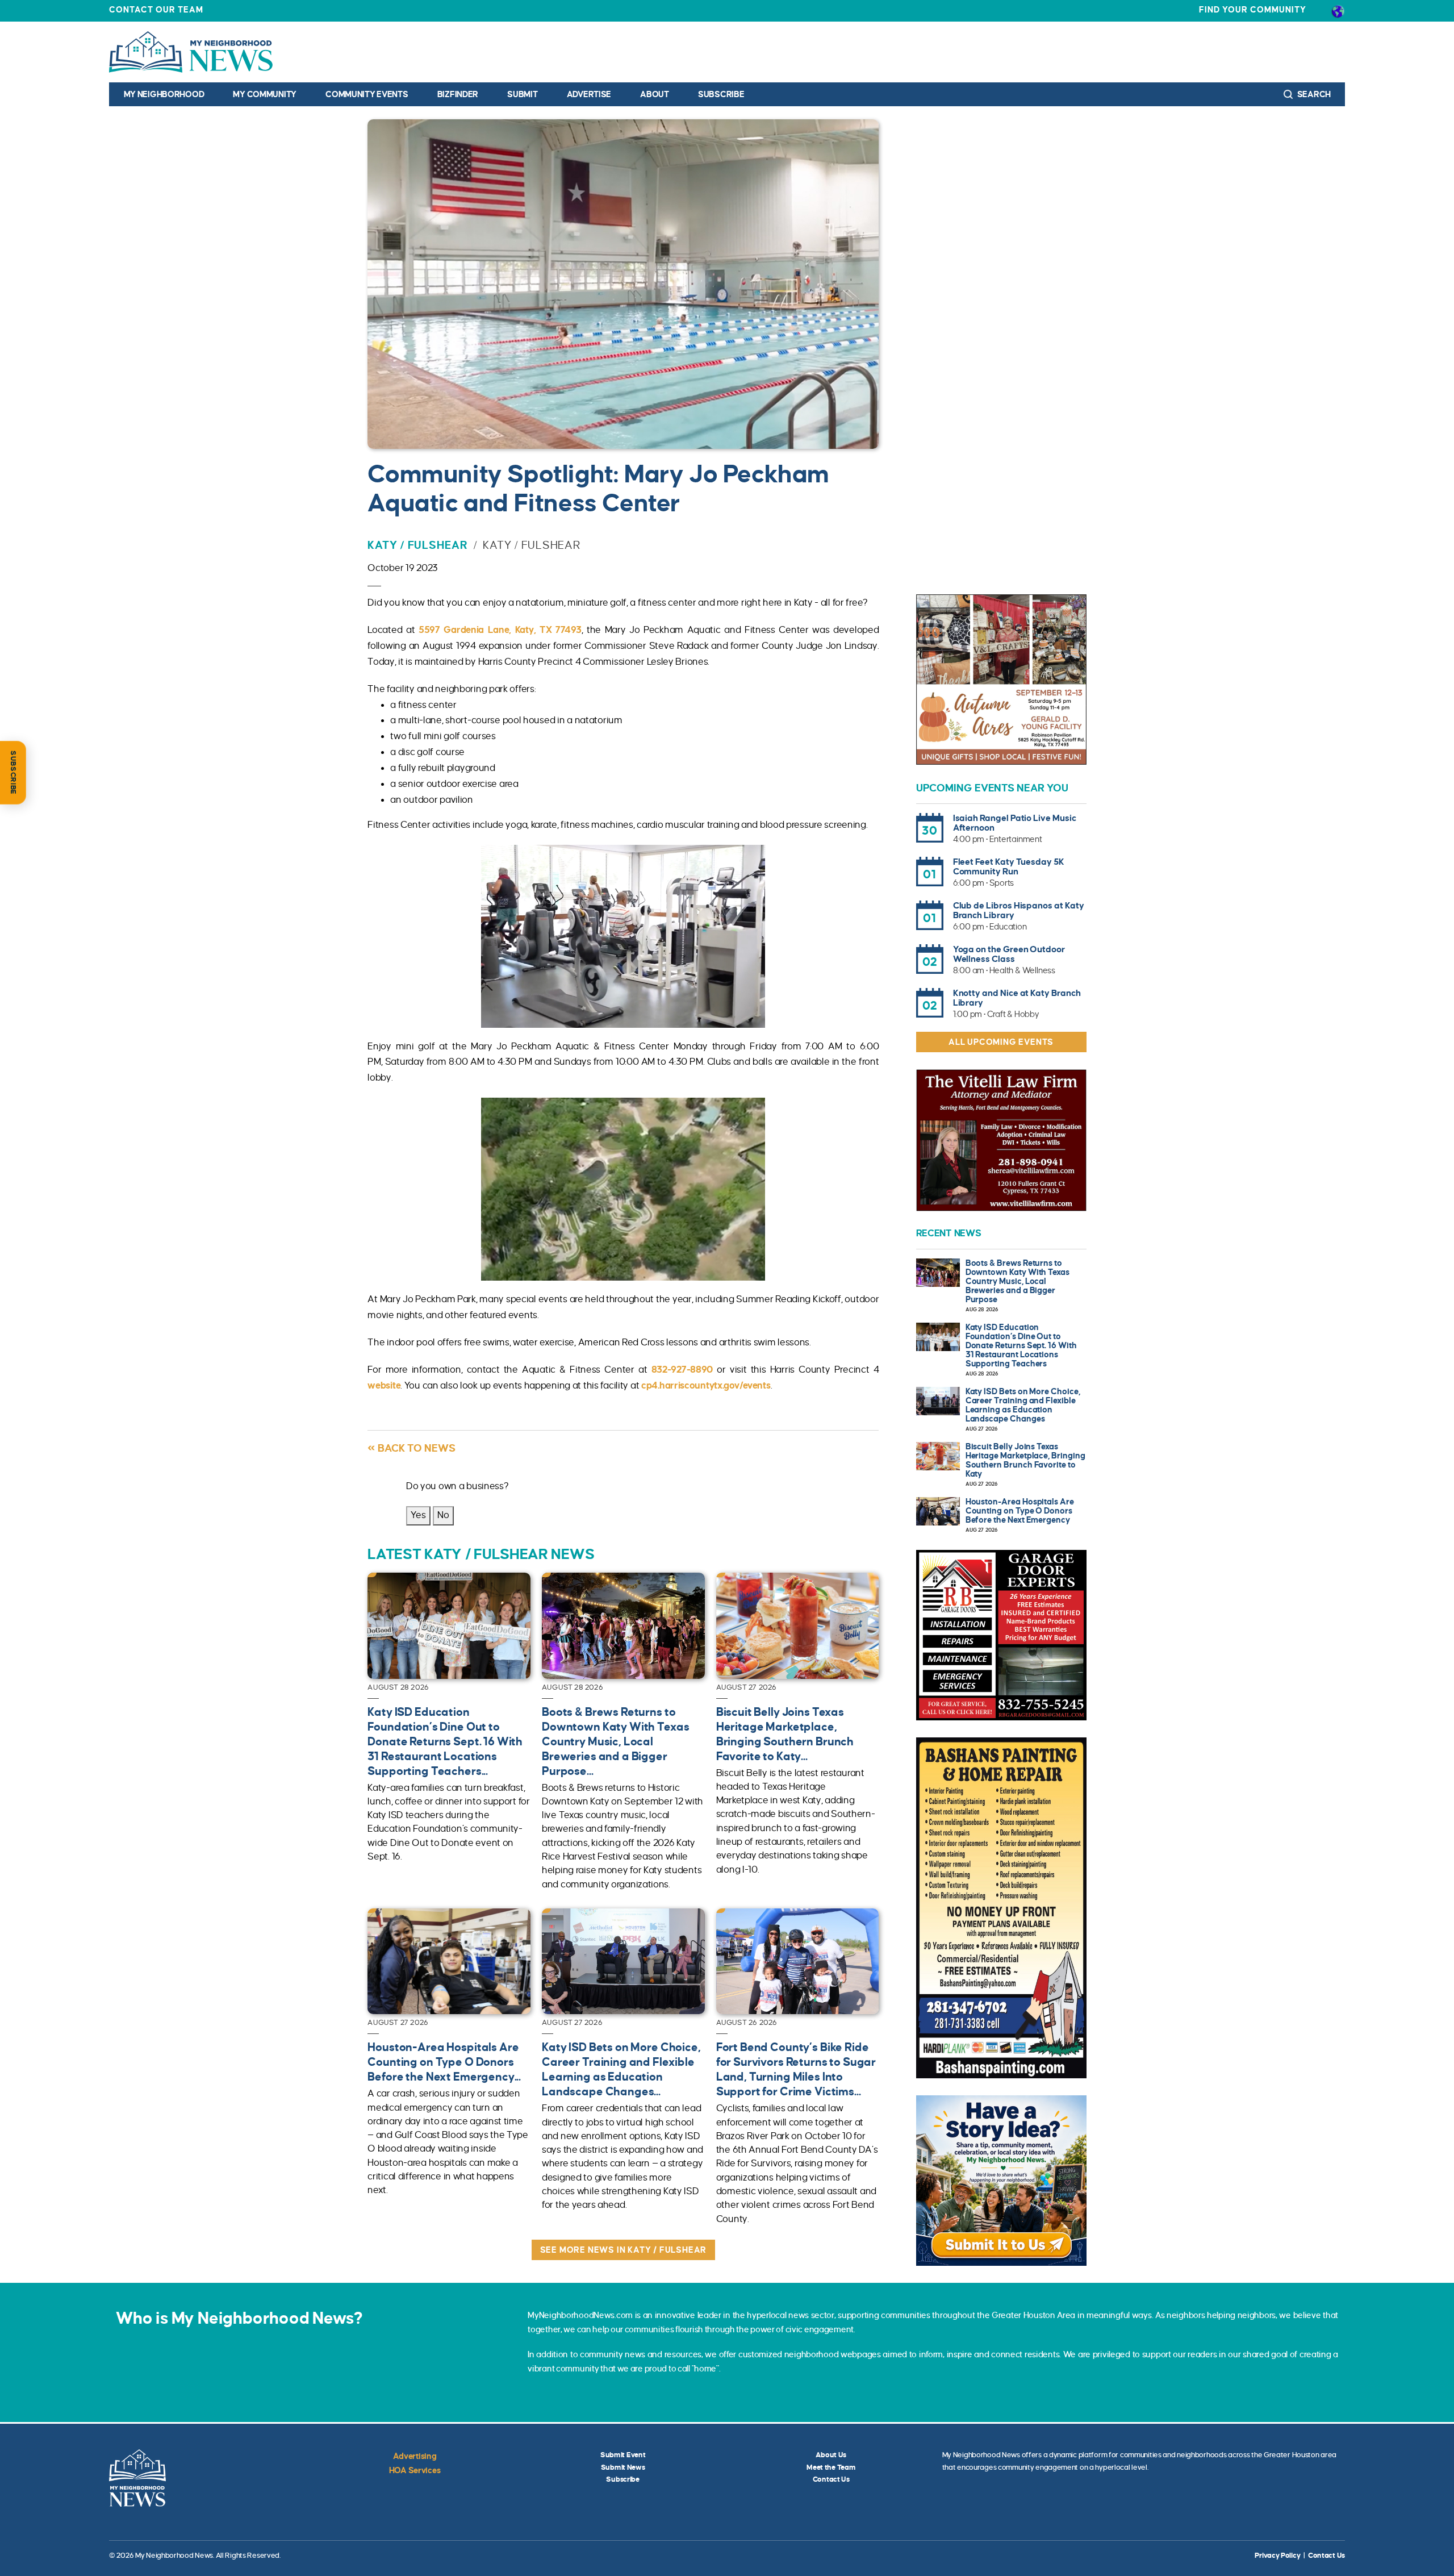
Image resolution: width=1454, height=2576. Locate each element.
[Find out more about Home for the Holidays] (1001, 680)
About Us (831, 2455)
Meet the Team (831, 2467)
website (384, 1386)
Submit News (623, 2467)
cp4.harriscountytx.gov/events (706, 1386)
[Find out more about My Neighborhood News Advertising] (1001, 2181)
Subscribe (721, 94)
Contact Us (831, 2479)
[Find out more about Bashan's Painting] (1001, 1908)
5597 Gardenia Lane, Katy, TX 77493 (500, 630)
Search (1313, 94)
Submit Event (623, 2455)
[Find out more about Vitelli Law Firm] (1001, 1140)
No (443, 1515)
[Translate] (1338, 11)
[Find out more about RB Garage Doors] (1001, 1635)
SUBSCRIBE (13, 773)
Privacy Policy (1277, 2556)
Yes (418, 1515)
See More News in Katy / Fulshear (624, 2250)
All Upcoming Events (1001, 1042)
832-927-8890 (682, 1370)
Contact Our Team (156, 10)
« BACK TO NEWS (411, 1448)
